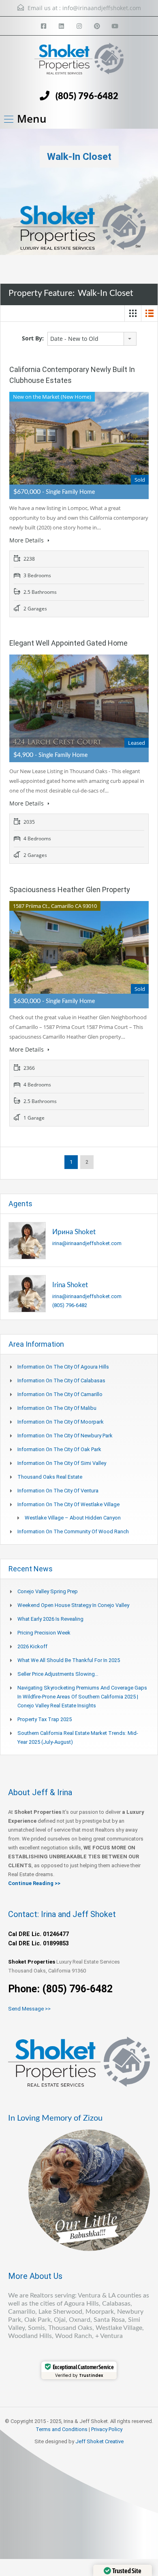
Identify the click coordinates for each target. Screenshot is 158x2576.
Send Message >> (29, 2009)
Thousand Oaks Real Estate (50, 1477)
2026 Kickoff (32, 1646)
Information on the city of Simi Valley (62, 1463)
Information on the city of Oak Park (59, 1449)
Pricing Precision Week (44, 1633)
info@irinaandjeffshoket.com (102, 8)
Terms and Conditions (62, 2429)
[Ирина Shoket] (27, 1240)
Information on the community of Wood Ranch (73, 1531)
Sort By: (33, 338)
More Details (27, 540)
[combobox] (92, 339)
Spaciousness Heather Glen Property (70, 889)
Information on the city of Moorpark (61, 1422)
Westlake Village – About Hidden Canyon (73, 1518)
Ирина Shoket (74, 1232)
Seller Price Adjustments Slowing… (58, 1674)
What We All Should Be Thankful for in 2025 (69, 1660)
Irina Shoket (70, 1285)
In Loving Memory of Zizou (55, 2118)
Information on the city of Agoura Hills (63, 1367)
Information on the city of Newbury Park (65, 1436)
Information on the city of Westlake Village (68, 1504)
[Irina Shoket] (27, 1293)
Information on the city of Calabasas (61, 1380)
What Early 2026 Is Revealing (50, 1619)
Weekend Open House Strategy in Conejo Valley (73, 1605)
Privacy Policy (107, 2429)
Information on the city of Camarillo (60, 1394)
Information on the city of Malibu (57, 1408)
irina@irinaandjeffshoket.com (87, 1243)
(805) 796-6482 (87, 96)
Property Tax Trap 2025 (45, 1719)
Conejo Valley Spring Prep (48, 1591)
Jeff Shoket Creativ (98, 2441)
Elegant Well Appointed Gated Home (68, 643)
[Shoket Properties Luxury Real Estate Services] (79, 62)
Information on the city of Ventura (58, 1491)
